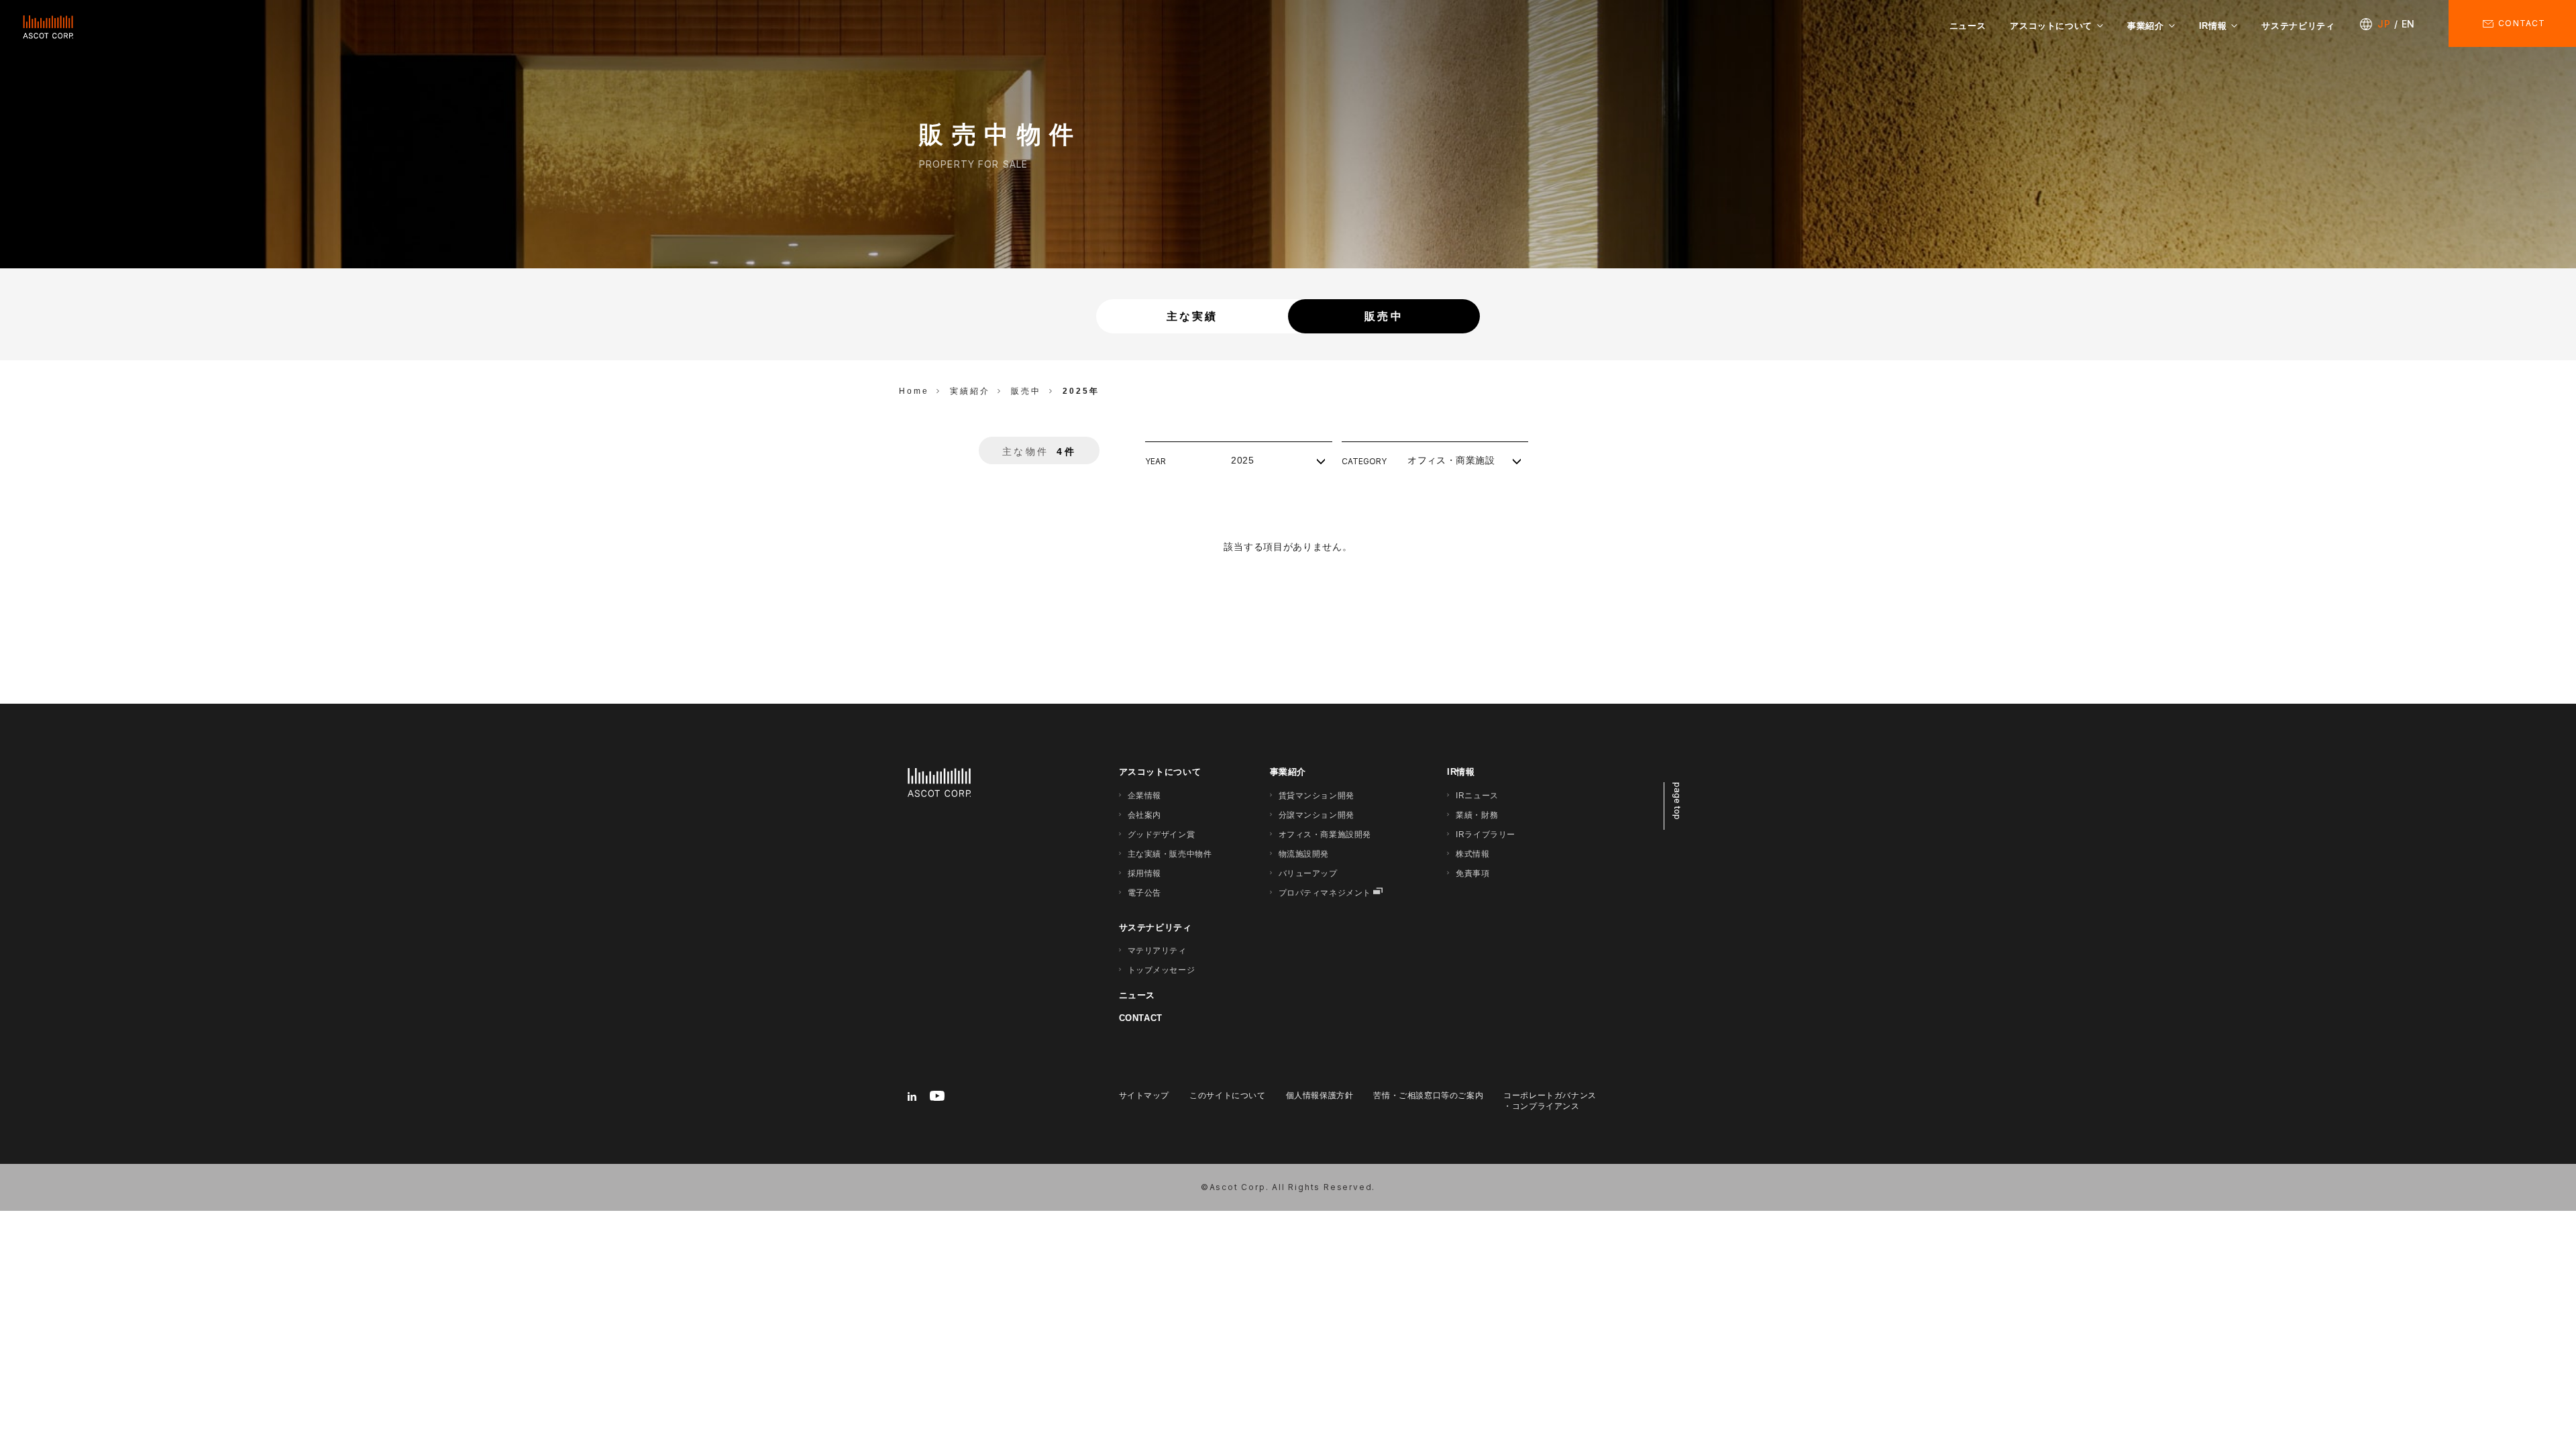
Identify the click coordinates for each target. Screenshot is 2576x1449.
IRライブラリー (1486, 835)
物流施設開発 (1304, 854)
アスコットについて (2051, 26)
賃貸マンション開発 (1317, 796)
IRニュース (1477, 796)
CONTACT (1141, 1018)
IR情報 (2213, 26)
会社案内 (1144, 815)
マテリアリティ (1157, 951)
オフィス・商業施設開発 (1325, 835)
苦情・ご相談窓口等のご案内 (1428, 1095)
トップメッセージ (1162, 970)
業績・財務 (1477, 815)
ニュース (1968, 26)
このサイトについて (1227, 1095)
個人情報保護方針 (1320, 1095)
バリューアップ (1308, 873)
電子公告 (1144, 893)
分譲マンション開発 (1317, 815)
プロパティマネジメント (1325, 893)
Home (914, 391)
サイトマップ (1144, 1095)
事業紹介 (2146, 26)
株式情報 (1472, 854)
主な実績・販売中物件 (1170, 854)
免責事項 (1472, 873)
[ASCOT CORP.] (48, 27)
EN (2408, 24)
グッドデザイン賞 (1162, 835)
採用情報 (1144, 873)
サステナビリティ (2298, 26)
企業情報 (1144, 796)
